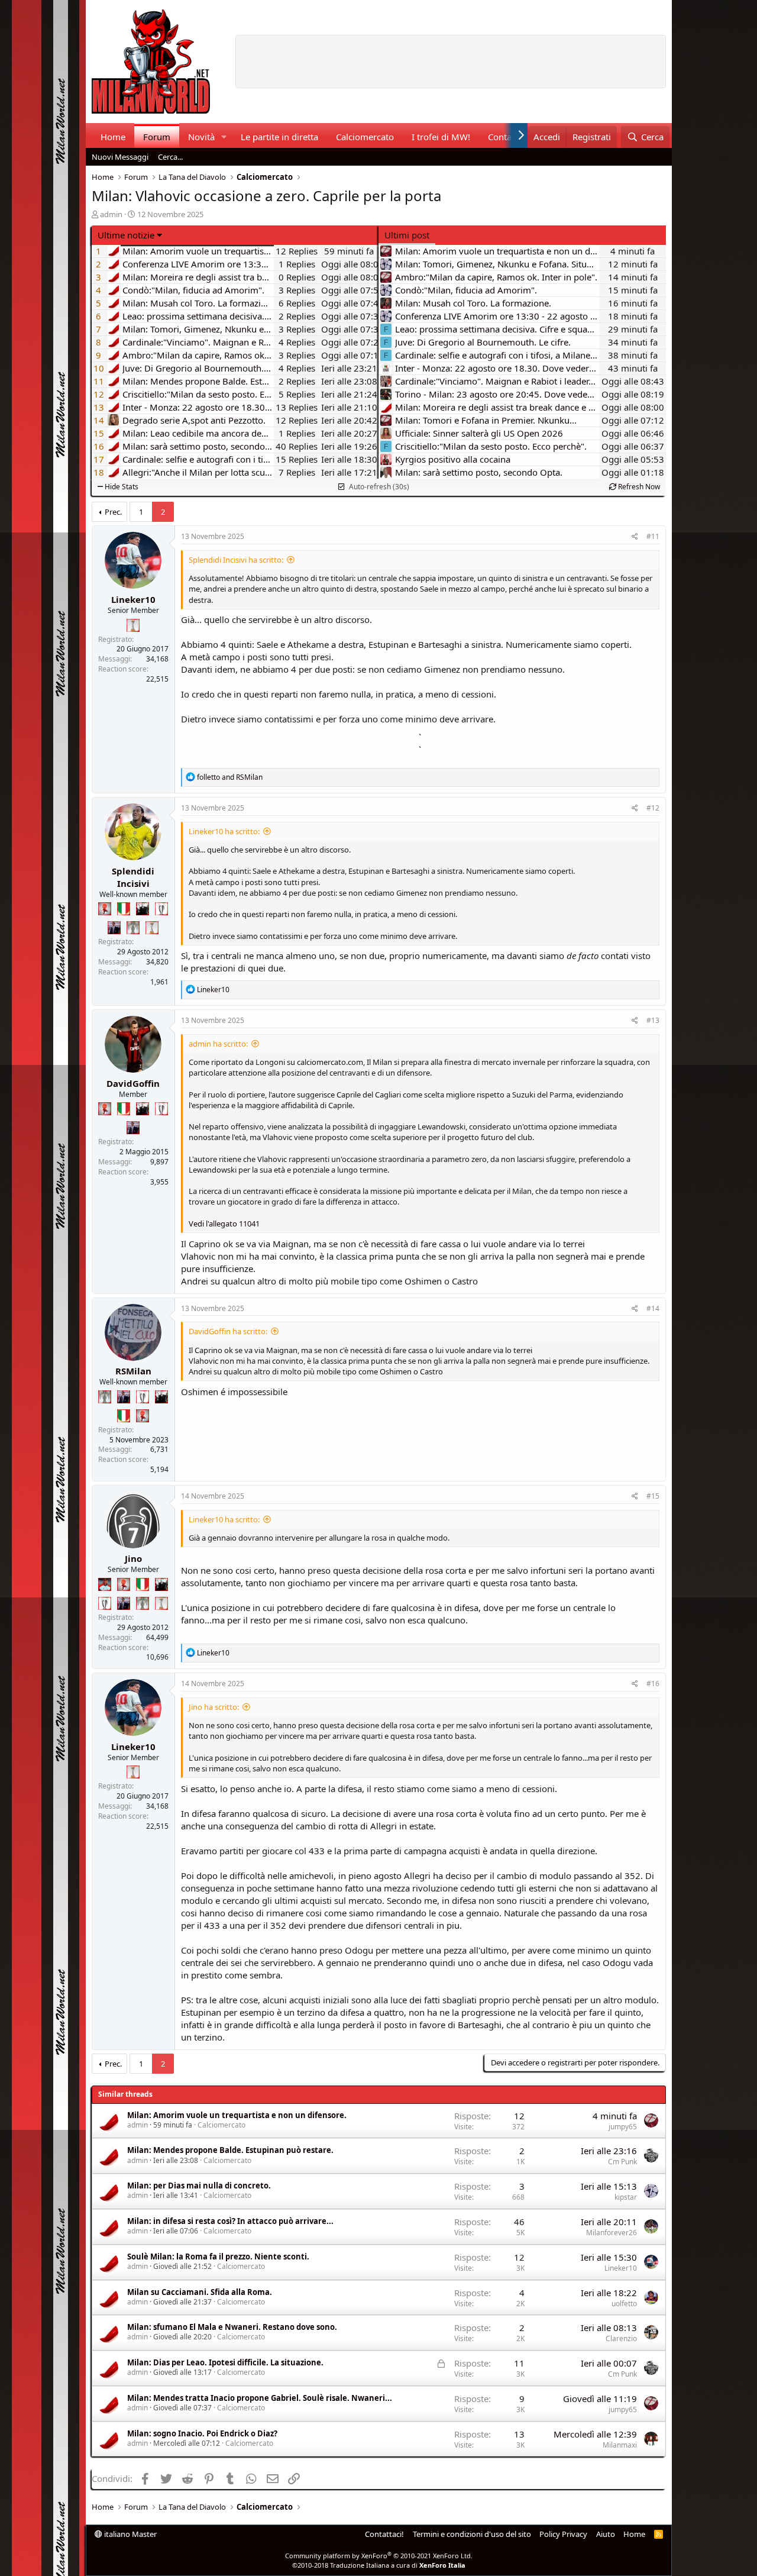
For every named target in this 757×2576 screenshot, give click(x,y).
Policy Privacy (563, 2534)
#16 (653, 1684)
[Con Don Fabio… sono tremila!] (114, 928)
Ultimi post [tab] (407, 235)
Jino (133, 1558)
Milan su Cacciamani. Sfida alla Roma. (200, 2292)
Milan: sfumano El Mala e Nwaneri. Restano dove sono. (232, 2327)
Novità (201, 137)
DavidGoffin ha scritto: (228, 1331)
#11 (653, 536)
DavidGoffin (133, 1083)
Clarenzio (621, 2338)
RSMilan (133, 1371)
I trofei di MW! (441, 137)
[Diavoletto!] (105, 909)
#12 (653, 808)
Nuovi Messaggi (120, 157)
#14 (653, 1308)
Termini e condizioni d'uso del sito (472, 2534)
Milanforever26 (612, 2233)
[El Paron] (143, 909)
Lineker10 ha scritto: (224, 831)
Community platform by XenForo (379, 2556)
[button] (224, 137)
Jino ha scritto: (214, 1707)
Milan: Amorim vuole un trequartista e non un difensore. (237, 2115)
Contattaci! (384, 2534)
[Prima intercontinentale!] (133, 625)
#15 (653, 1496)
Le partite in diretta (279, 137)
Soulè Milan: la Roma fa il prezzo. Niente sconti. (218, 2257)
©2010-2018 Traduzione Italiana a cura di (379, 2565)
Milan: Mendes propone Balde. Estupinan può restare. (230, 2150)
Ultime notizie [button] (126, 235)
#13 (653, 1020)
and (230, 777)
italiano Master (130, 2534)
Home (113, 137)
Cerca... (170, 157)
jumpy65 (623, 2127)
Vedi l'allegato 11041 (224, 1224)
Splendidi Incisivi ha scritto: (236, 560)
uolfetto (624, 2304)
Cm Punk (622, 2162)
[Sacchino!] (105, 1584)
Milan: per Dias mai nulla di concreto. (199, 2186)
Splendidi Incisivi (133, 877)
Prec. (113, 512)
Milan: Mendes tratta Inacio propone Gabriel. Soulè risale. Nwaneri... (260, 2398)
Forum (157, 137)
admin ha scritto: (218, 1044)
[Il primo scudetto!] (124, 909)
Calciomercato (365, 137)
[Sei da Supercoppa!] (133, 928)
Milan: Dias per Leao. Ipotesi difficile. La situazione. (225, 2362)
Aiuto (606, 2534)
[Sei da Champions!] (161, 909)
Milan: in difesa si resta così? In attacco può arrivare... (230, 2221)
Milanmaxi (620, 2445)
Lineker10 (133, 599)
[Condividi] (635, 537)
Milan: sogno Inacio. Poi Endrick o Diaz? (202, 2433)
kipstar (626, 2197)
